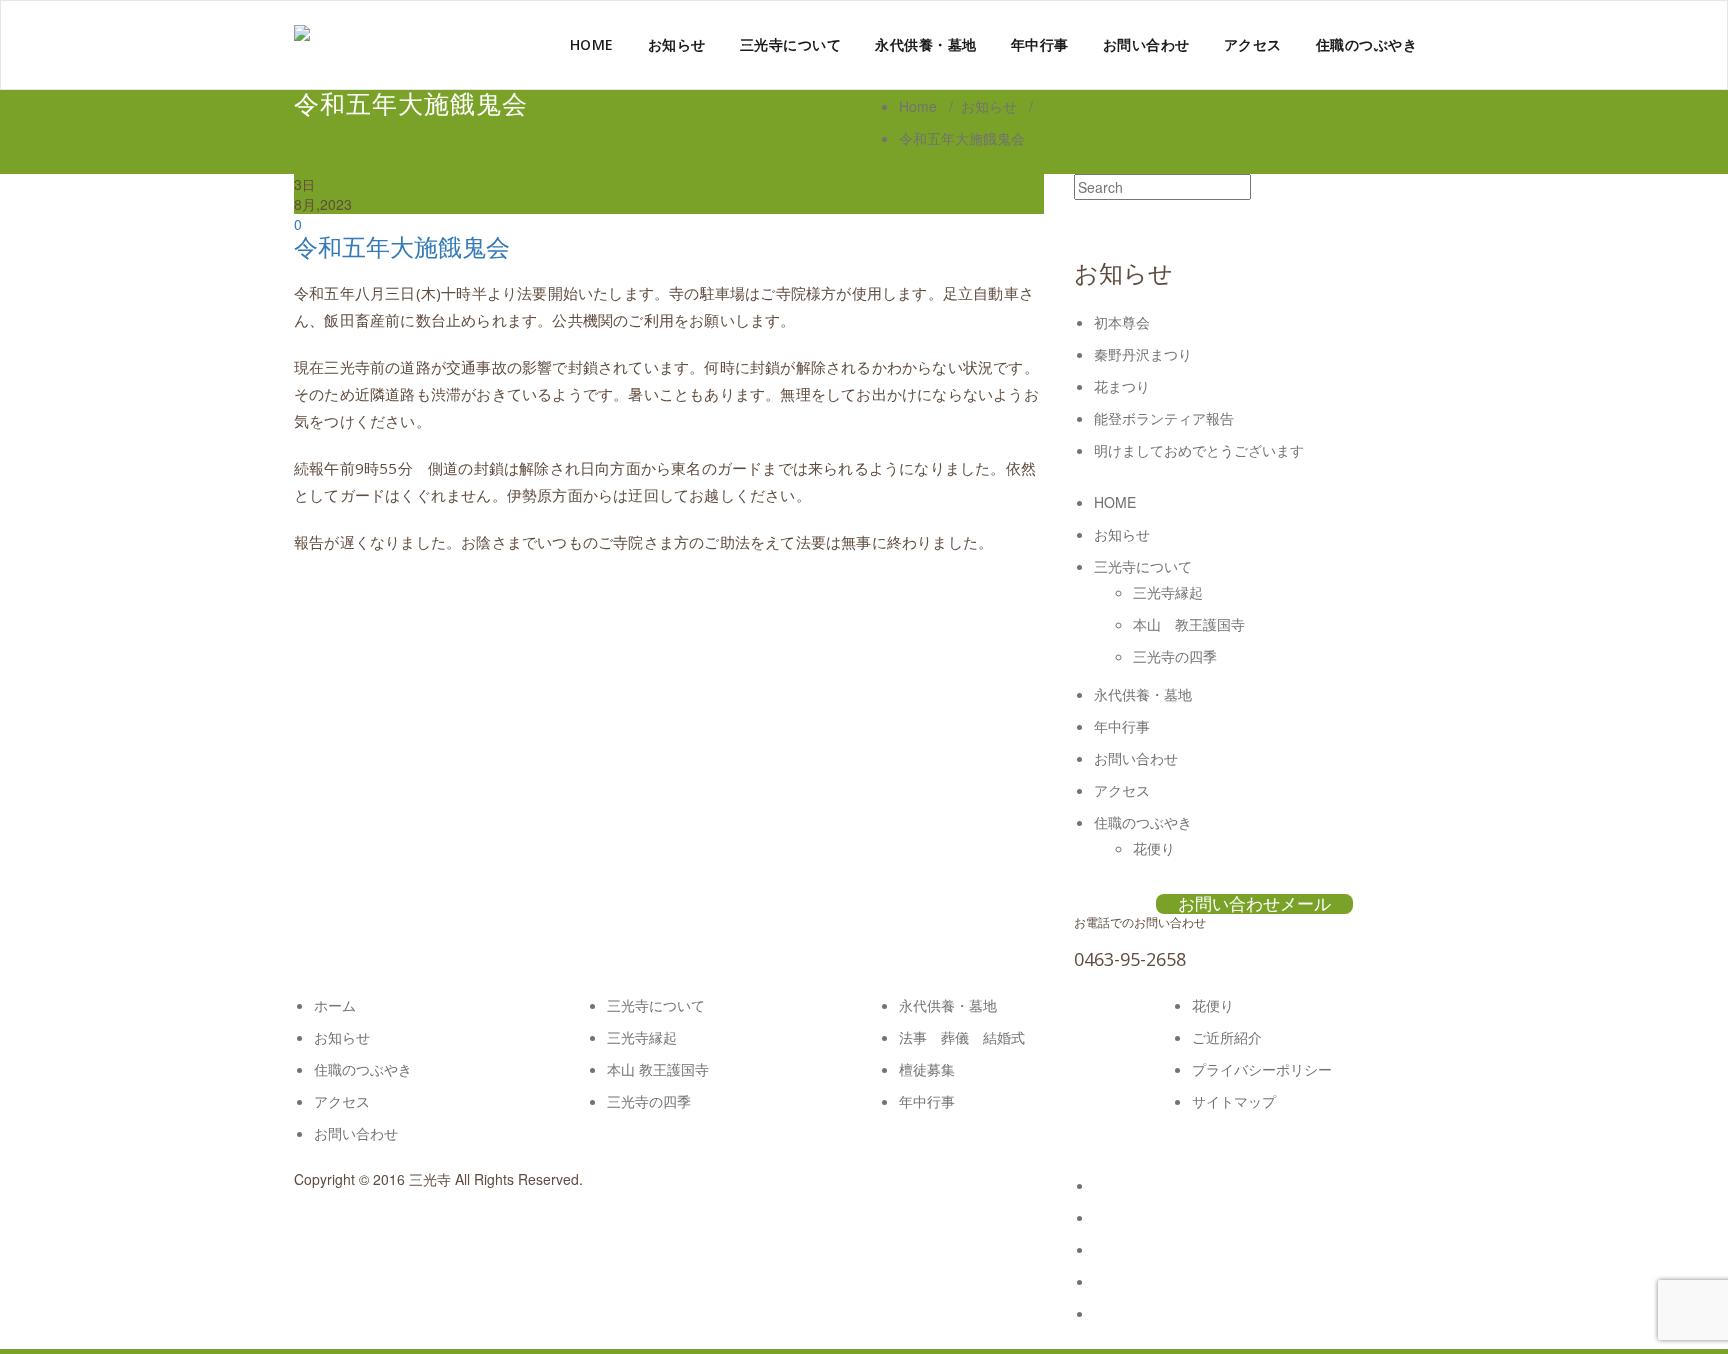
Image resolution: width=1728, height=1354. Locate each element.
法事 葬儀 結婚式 (962, 1037)
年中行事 (1040, 44)
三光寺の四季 (1175, 656)
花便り (1154, 848)
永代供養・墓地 (926, 44)
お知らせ (677, 44)
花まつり (1122, 386)
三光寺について (791, 44)
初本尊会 (1122, 322)
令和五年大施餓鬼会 (402, 246)
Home (918, 106)
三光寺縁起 (1168, 592)
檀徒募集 (927, 1069)
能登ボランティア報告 (1164, 418)
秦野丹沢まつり (1143, 354)
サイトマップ (1234, 1101)
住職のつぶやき (1367, 44)
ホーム (335, 1005)
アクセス (1253, 44)
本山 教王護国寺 (1189, 624)
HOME (592, 44)
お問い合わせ (1146, 44)
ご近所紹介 (1227, 1037)
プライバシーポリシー (1262, 1069)
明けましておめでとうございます (1199, 450)
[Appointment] (302, 33)
